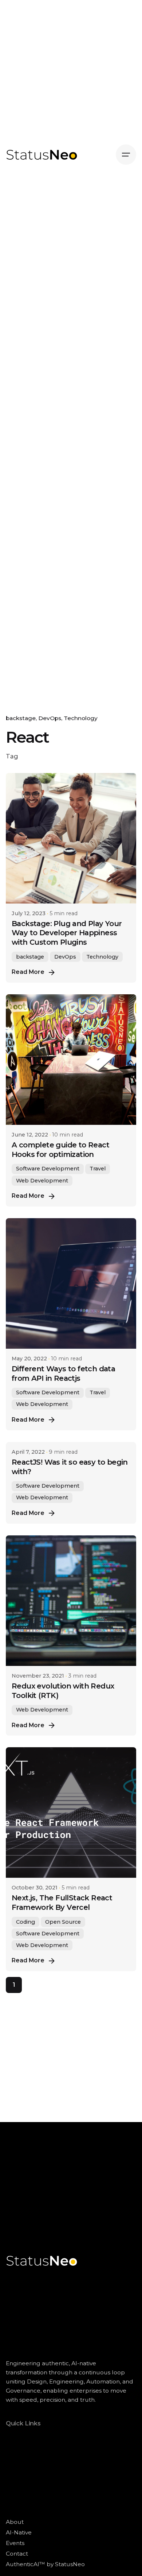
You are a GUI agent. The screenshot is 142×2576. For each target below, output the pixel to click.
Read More (28, 972)
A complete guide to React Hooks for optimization (60, 1150)
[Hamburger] (126, 155)
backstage (21, 718)
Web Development (42, 1181)
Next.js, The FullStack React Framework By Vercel (62, 1903)
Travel (98, 1169)
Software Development (48, 1169)
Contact (17, 2554)
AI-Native (19, 2532)
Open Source (63, 1922)
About (15, 2522)
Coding (25, 1922)
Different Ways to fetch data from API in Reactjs (63, 1374)
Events (15, 2543)
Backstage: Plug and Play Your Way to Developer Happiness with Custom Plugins (67, 933)
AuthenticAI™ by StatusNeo (45, 2564)
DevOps (50, 718)
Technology (81, 718)
